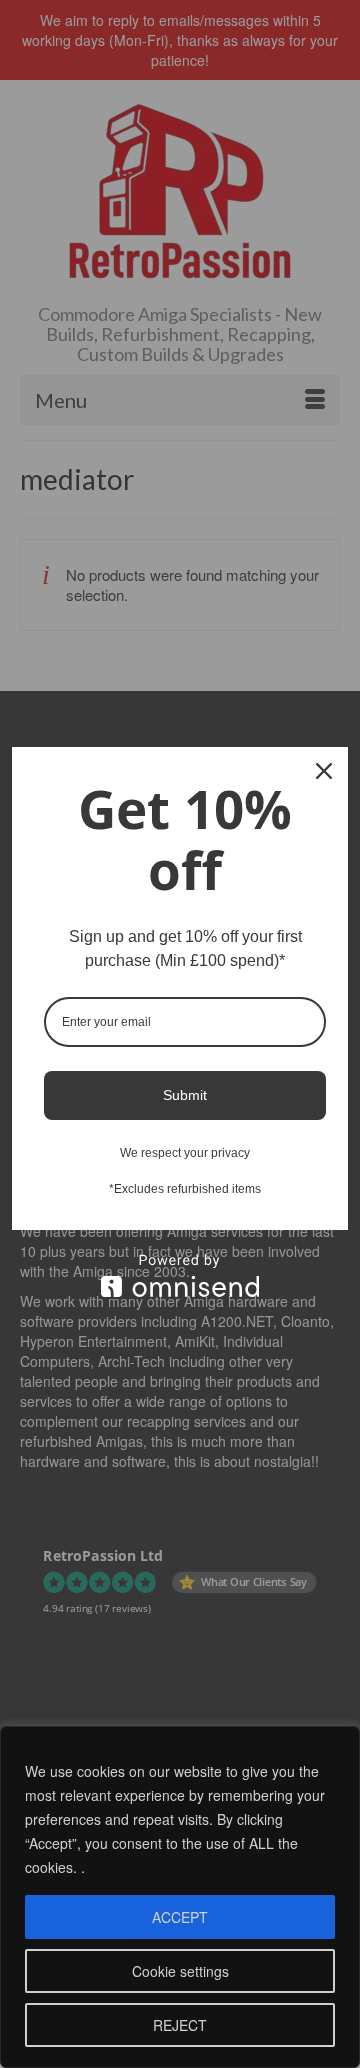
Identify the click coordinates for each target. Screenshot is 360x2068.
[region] (180, 1897)
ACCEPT (180, 1917)
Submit (185, 1095)
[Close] (324, 771)
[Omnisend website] (180, 1275)
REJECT (180, 2025)
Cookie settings (180, 1971)
